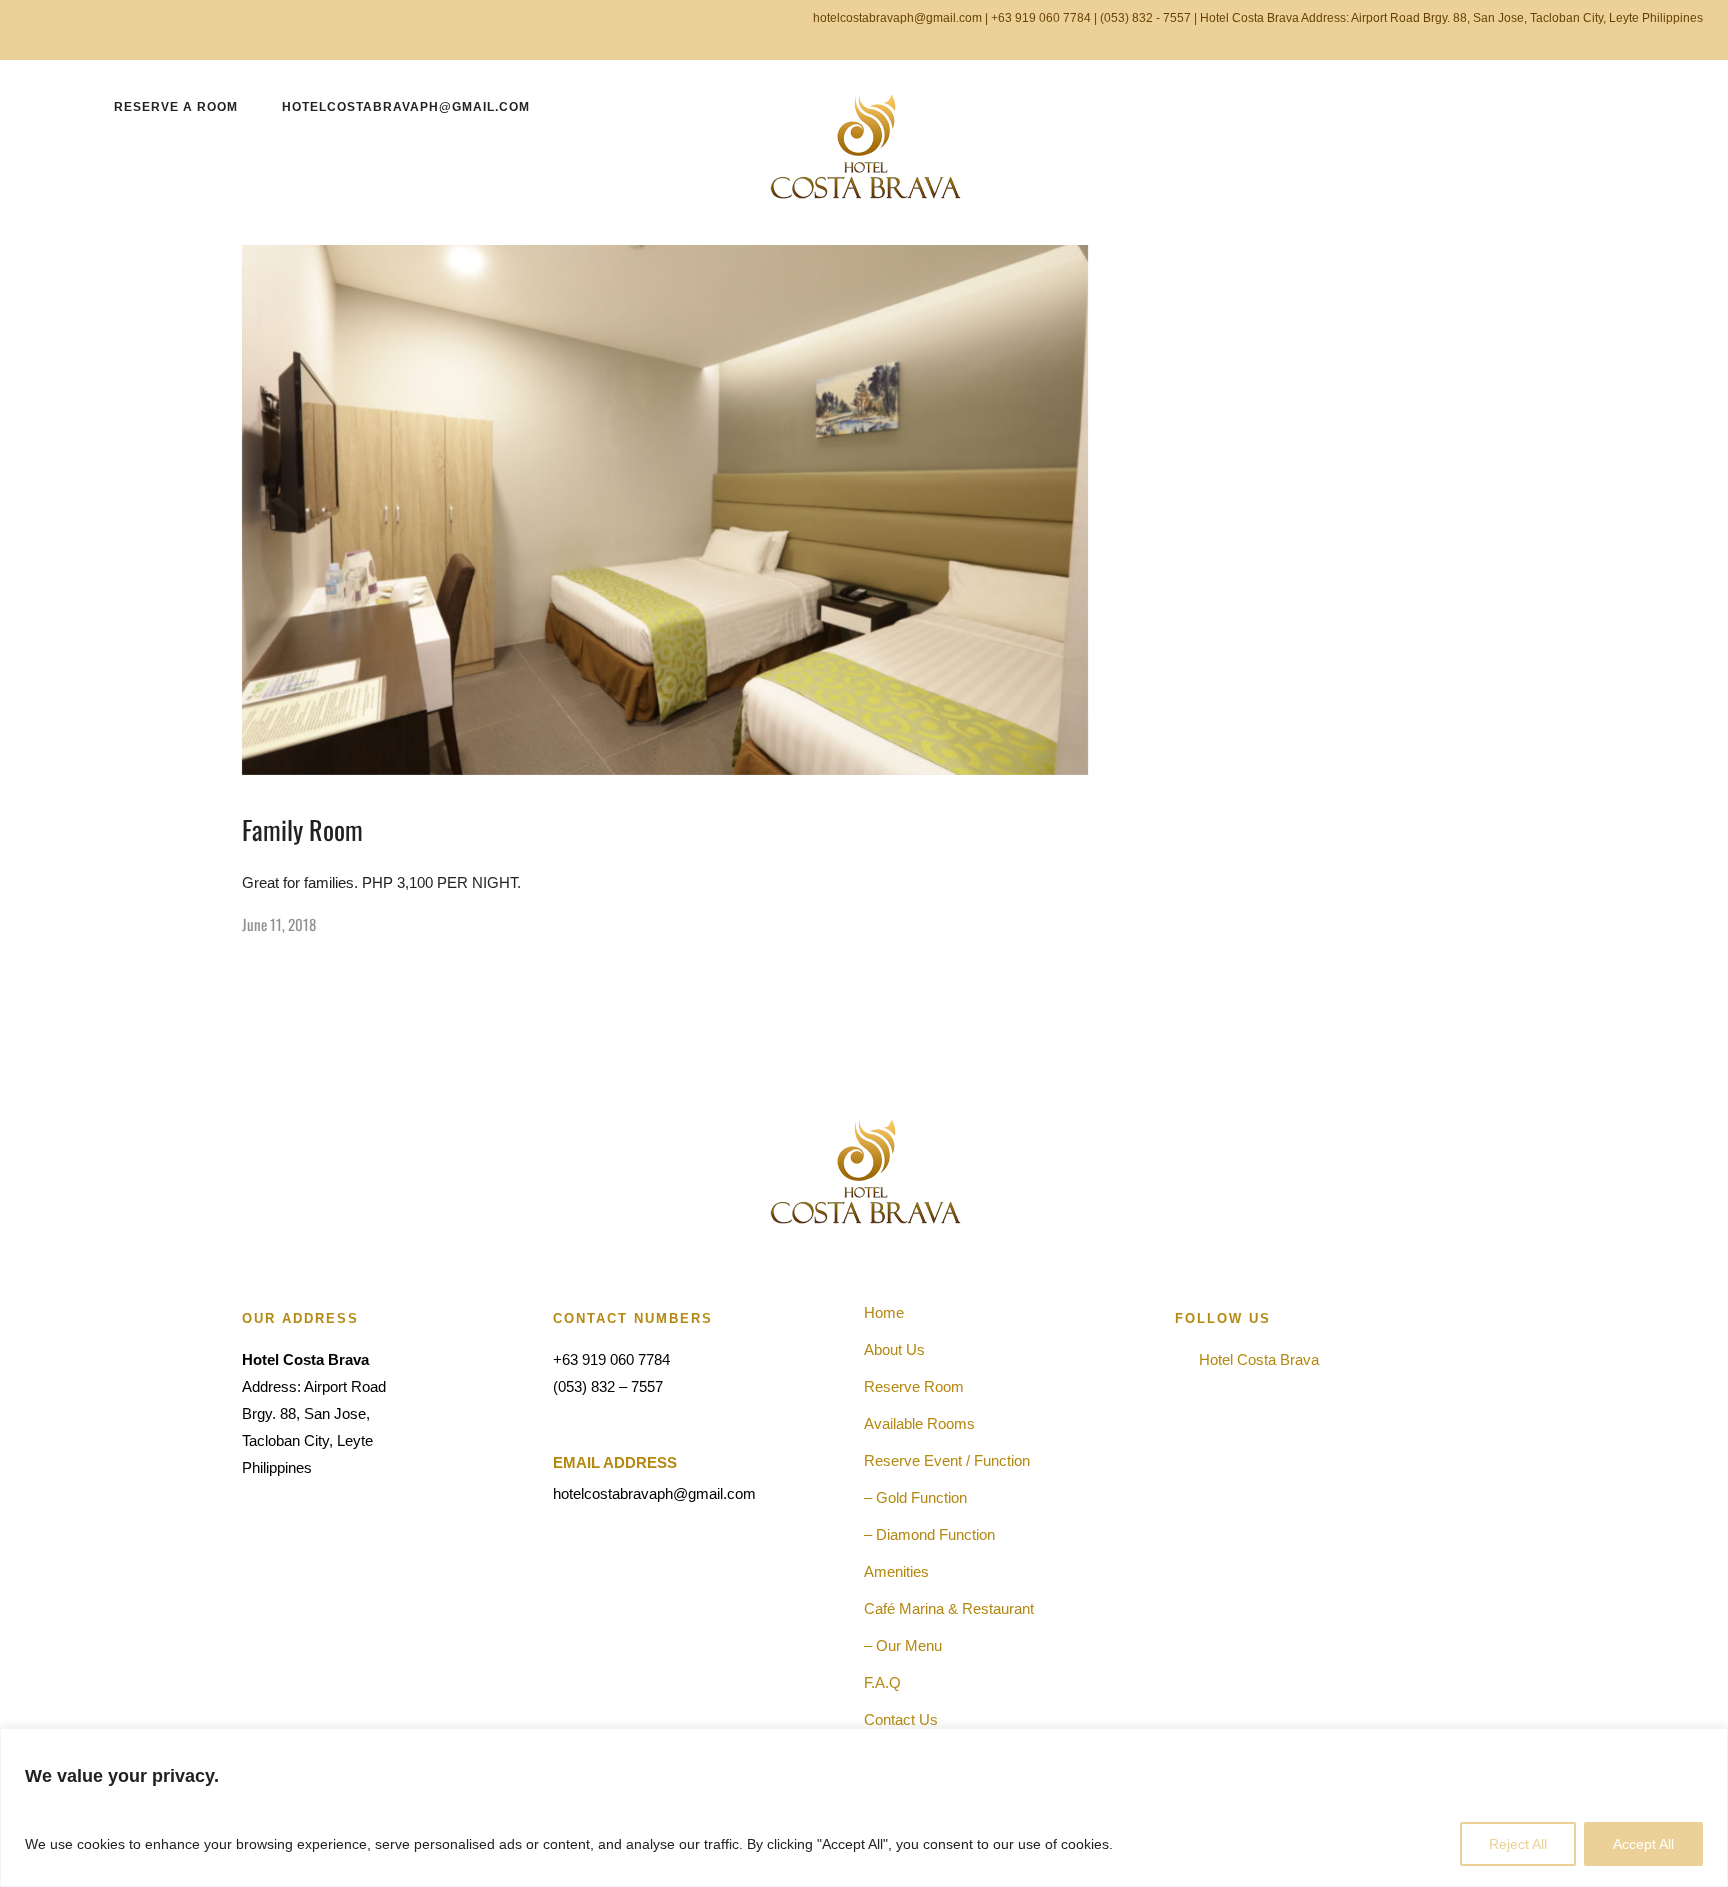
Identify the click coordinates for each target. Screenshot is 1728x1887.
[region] (864, 1807)
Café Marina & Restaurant (949, 1608)
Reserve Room (914, 1386)
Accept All (1643, 1844)
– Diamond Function (929, 1534)
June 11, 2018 (279, 924)
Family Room (302, 829)
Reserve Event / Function (947, 1460)
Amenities (896, 1571)
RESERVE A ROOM (176, 107)
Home (884, 1312)
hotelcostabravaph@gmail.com (406, 107)
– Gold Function (915, 1497)
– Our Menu (903, 1645)
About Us (894, 1349)
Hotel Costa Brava (1255, 1359)
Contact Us (901, 1719)
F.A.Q (882, 1682)
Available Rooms (919, 1423)
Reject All (1518, 1844)
